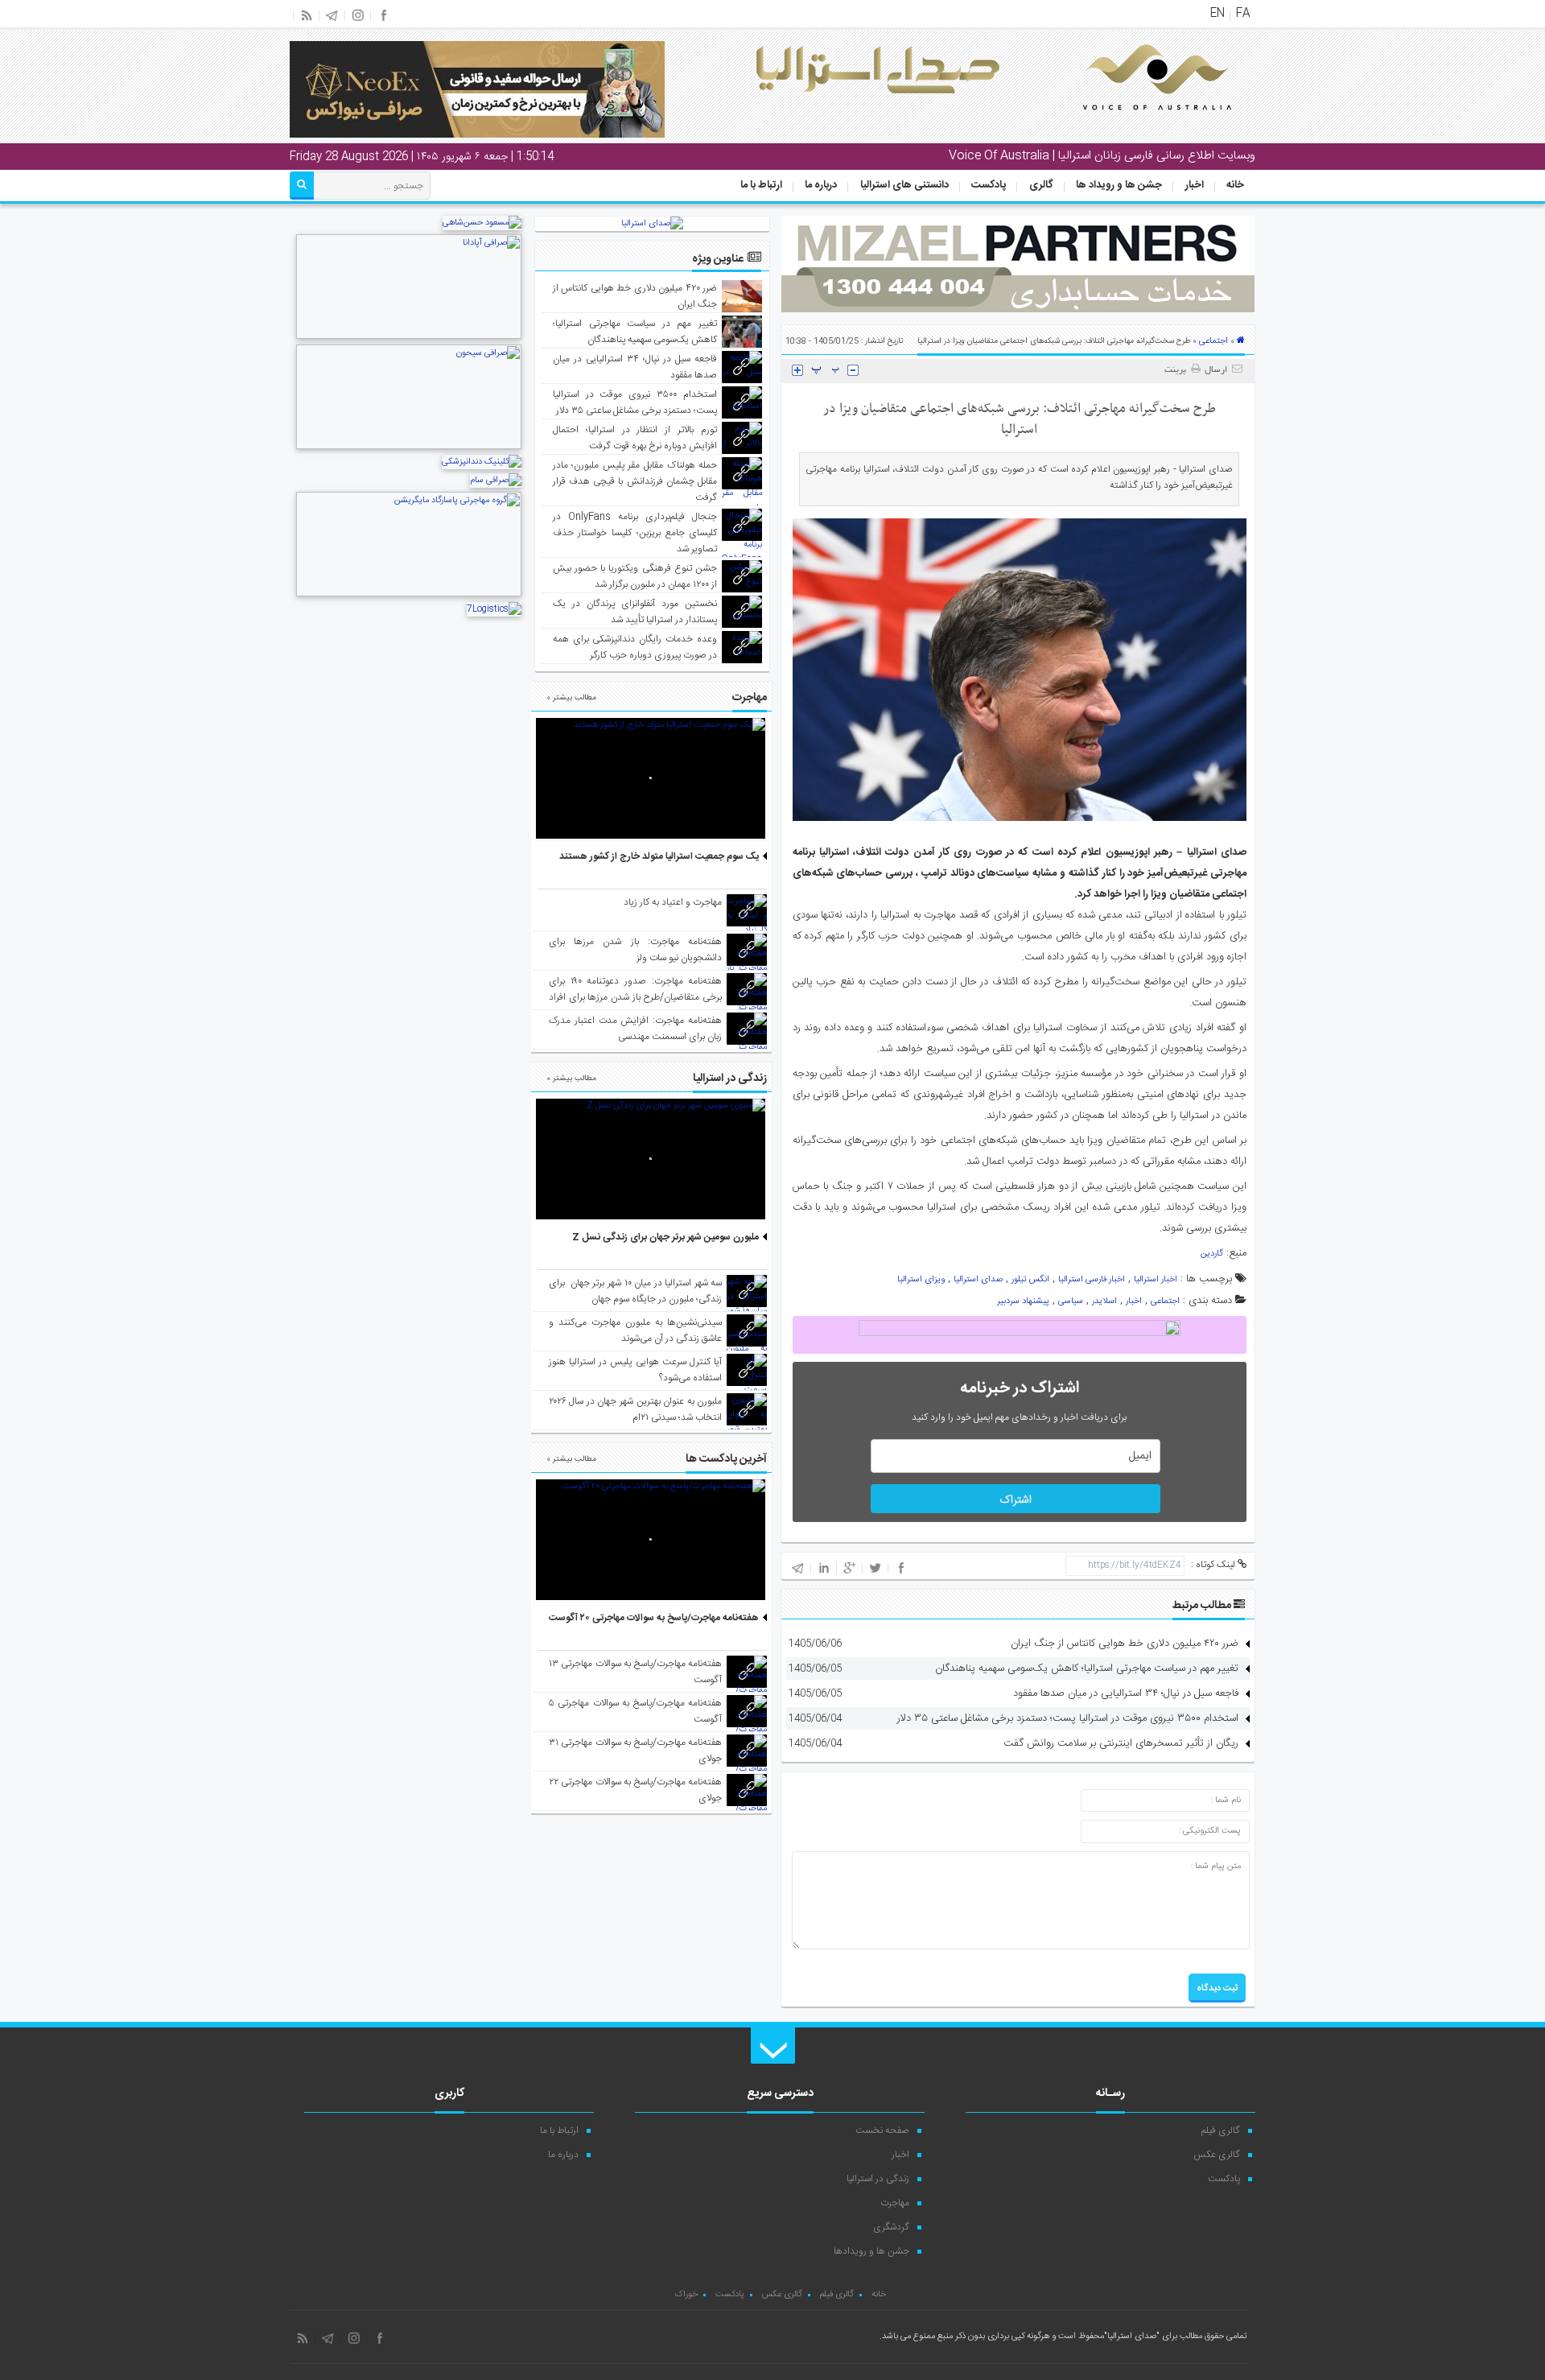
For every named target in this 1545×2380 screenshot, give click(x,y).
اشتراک (1016, 1500)
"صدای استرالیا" (1132, 2337)
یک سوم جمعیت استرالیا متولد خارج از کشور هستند (659, 856)
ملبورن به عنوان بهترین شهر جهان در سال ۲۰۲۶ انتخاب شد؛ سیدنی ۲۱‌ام (635, 1409)
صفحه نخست (882, 2130)
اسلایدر (1104, 1301)
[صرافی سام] (496, 481)
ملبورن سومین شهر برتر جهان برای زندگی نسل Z (665, 1237)
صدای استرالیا (978, 1280)
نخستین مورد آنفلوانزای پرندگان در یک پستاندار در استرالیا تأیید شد (635, 612)
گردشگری (891, 2227)
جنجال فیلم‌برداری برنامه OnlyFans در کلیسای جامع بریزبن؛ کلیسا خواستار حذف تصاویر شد (635, 533)
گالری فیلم (1221, 2130)
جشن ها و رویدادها (871, 2251)
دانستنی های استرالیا (904, 185)
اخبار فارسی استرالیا (1092, 1280)
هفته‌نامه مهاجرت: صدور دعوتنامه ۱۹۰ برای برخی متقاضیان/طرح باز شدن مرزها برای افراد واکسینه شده (635, 997)
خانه (1235, 185)
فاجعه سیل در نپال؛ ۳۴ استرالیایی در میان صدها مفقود (1126, 1693)
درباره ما (821, 185)
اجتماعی (1213, 341)
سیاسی (1071, 1301)
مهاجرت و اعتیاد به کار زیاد (673, 902)
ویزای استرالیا (921, 1280)
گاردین (1212, 1254)
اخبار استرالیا (1156, 1280)
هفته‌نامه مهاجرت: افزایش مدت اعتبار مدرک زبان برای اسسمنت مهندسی (635, 1029)
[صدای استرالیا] (1135, 122)
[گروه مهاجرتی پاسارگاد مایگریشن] (409, 595)
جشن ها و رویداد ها (1119, 185)
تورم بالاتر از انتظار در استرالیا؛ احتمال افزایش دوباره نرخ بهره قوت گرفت (635, 438)
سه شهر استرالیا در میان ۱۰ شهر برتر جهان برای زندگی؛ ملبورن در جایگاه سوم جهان (635, 1291)
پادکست (989, 185)
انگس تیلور (1030, 1280)
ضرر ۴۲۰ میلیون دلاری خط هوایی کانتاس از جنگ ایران (1125, 1644)
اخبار (1195, 185)
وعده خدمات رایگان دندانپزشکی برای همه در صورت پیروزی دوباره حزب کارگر (635, 647)
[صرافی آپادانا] (409, 337)
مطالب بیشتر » (571, 698)
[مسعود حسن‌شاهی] (482, 223)
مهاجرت (895, 2203)
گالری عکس (1217, 2155)
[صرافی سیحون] (409, 448)
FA (1243, 14)
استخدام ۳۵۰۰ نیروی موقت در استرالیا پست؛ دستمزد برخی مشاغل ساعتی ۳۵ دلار (1068, 1718)
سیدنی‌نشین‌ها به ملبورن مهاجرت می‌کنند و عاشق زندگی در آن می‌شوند (635, 1330)
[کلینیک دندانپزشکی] (482, 462)
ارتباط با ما (761, 185)
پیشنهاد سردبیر (1023, 1301)
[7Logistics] (494, 609)
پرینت (1178, 370)
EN (1217, 14)
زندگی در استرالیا (878, 2179)
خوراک (686, 2295)
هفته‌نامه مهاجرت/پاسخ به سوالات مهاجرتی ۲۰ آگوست (654, 1618)
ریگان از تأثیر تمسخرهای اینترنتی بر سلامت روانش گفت (1121, 1743)
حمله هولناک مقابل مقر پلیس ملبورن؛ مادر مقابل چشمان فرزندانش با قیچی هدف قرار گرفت (635, 481)
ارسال (1216, 370)
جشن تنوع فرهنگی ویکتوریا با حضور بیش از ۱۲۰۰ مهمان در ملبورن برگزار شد (635, 576)
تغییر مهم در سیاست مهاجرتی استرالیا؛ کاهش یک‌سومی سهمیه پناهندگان (1087, 1668)
